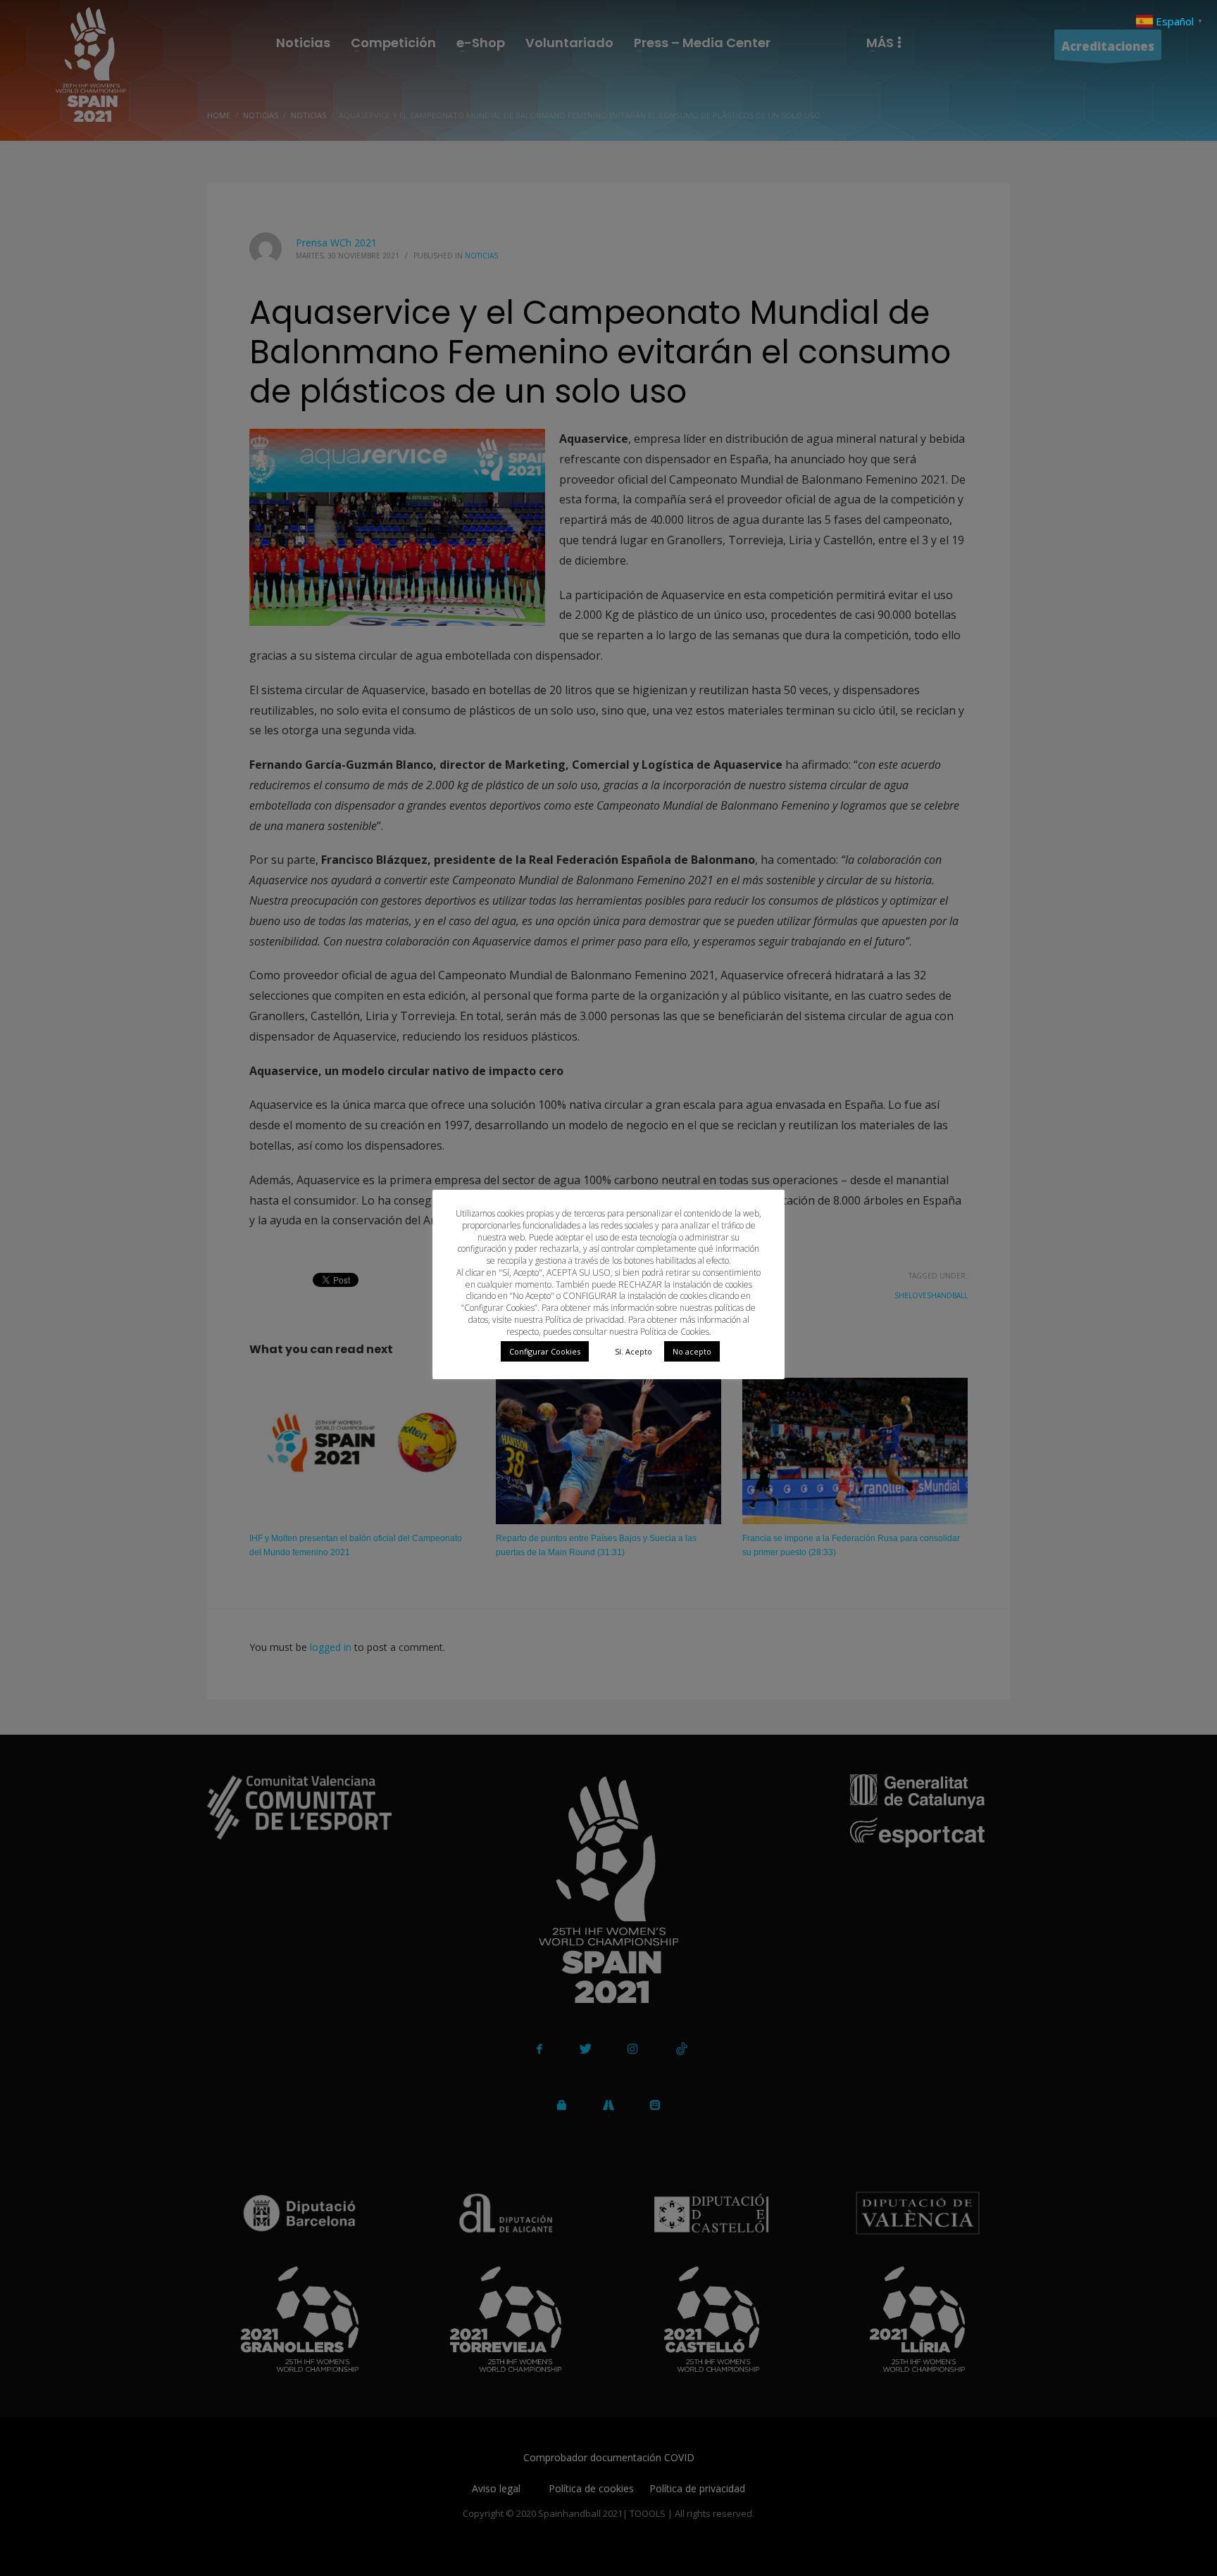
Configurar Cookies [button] (545, 1351)
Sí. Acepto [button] (634, 1351)
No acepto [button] (692, 1351)
